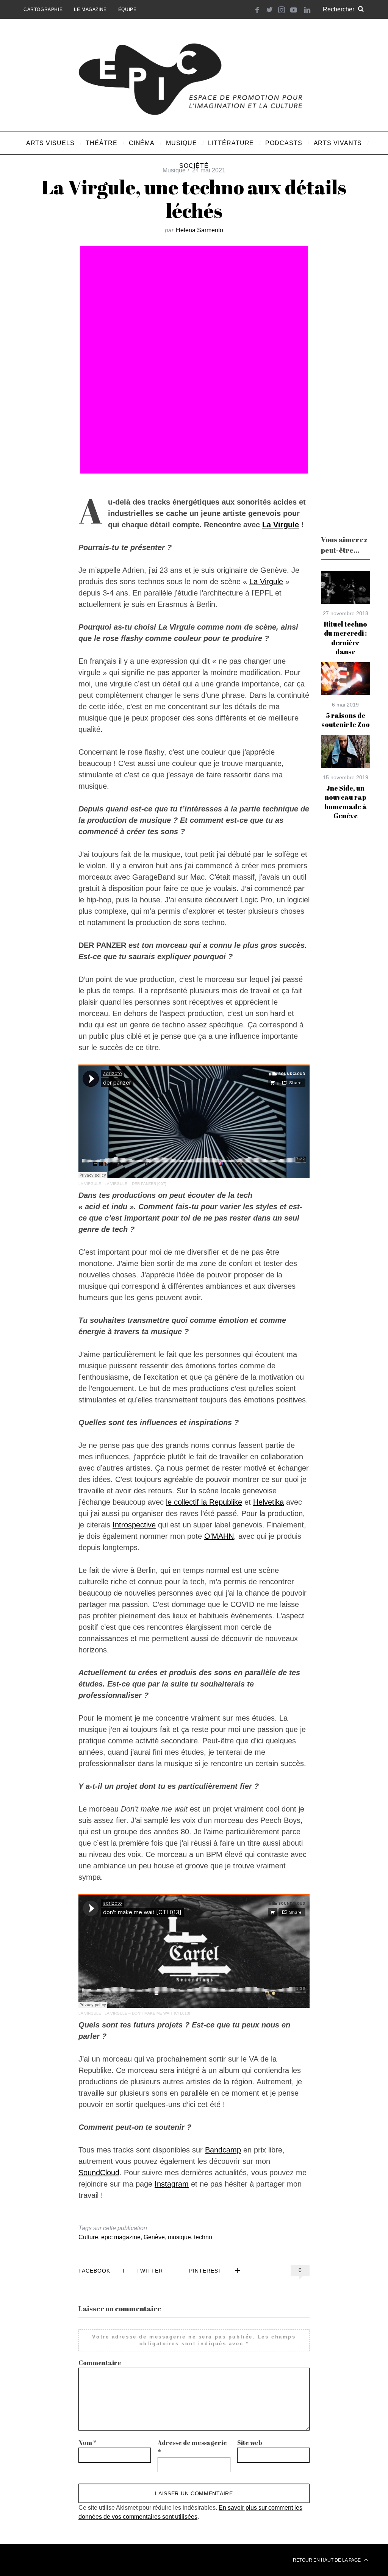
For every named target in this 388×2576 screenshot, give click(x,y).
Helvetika (268, 1502)
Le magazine (90, 9)
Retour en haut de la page (327, 2560)
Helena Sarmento (199, 230)
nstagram (173, 2184)
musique (179, 2237)
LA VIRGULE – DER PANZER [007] (135, 1184)
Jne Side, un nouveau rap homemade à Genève (346, 802)
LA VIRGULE (90, 1184)
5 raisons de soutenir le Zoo (346, 720)
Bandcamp (223, 2150)
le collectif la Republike (204, 1502)
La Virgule (281, 525)
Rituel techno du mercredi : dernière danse (346, 638)
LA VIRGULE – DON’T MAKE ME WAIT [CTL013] (147, 2013)
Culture (88, 2237)
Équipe (128, 9)
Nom (88, 2443)
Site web (250, 2443)
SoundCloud (99, 2173)
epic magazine (121, 2237)
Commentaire (100, 2363)
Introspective (134, 1525)
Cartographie (43, 9)
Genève (154, 2237)
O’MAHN (219, 1536)
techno (203, 2237)
